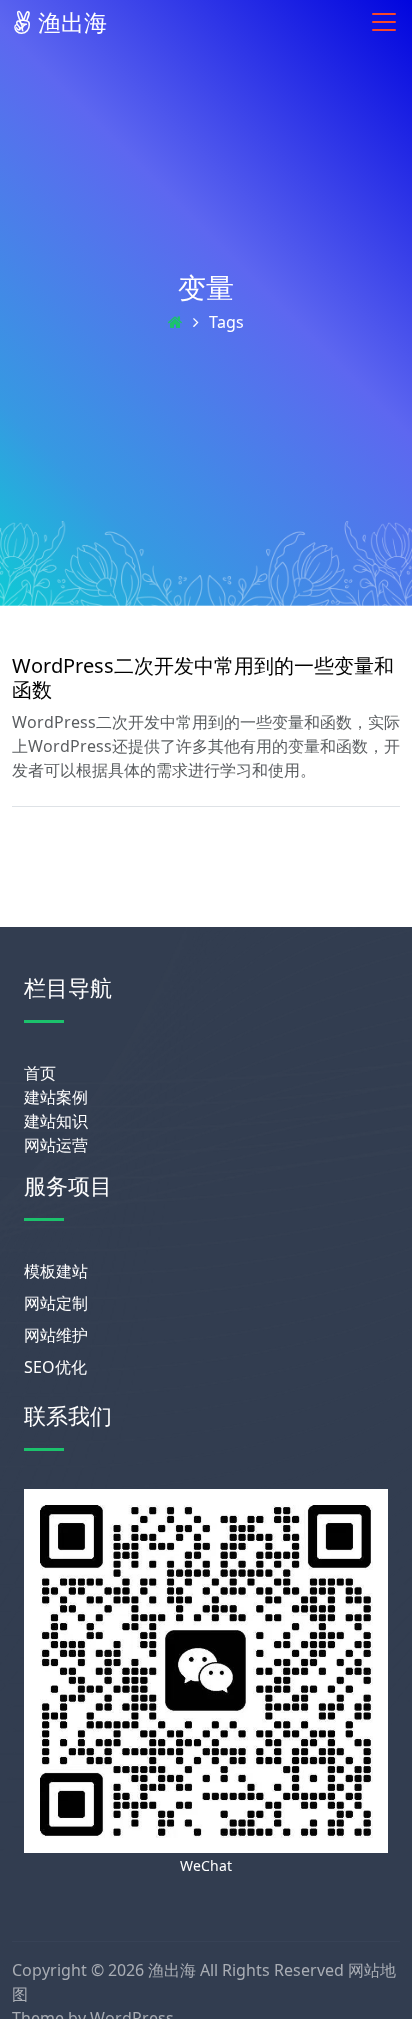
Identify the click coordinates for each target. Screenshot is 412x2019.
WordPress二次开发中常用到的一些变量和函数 (203, 677)
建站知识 (56, 1121)
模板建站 (56, 1271)
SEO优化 (55, 1367)
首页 (40, 1073)
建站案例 (56, 1097)
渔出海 (69, 22)
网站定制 (56, 1303)
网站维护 (56, 1335)
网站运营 (56, 1145)
